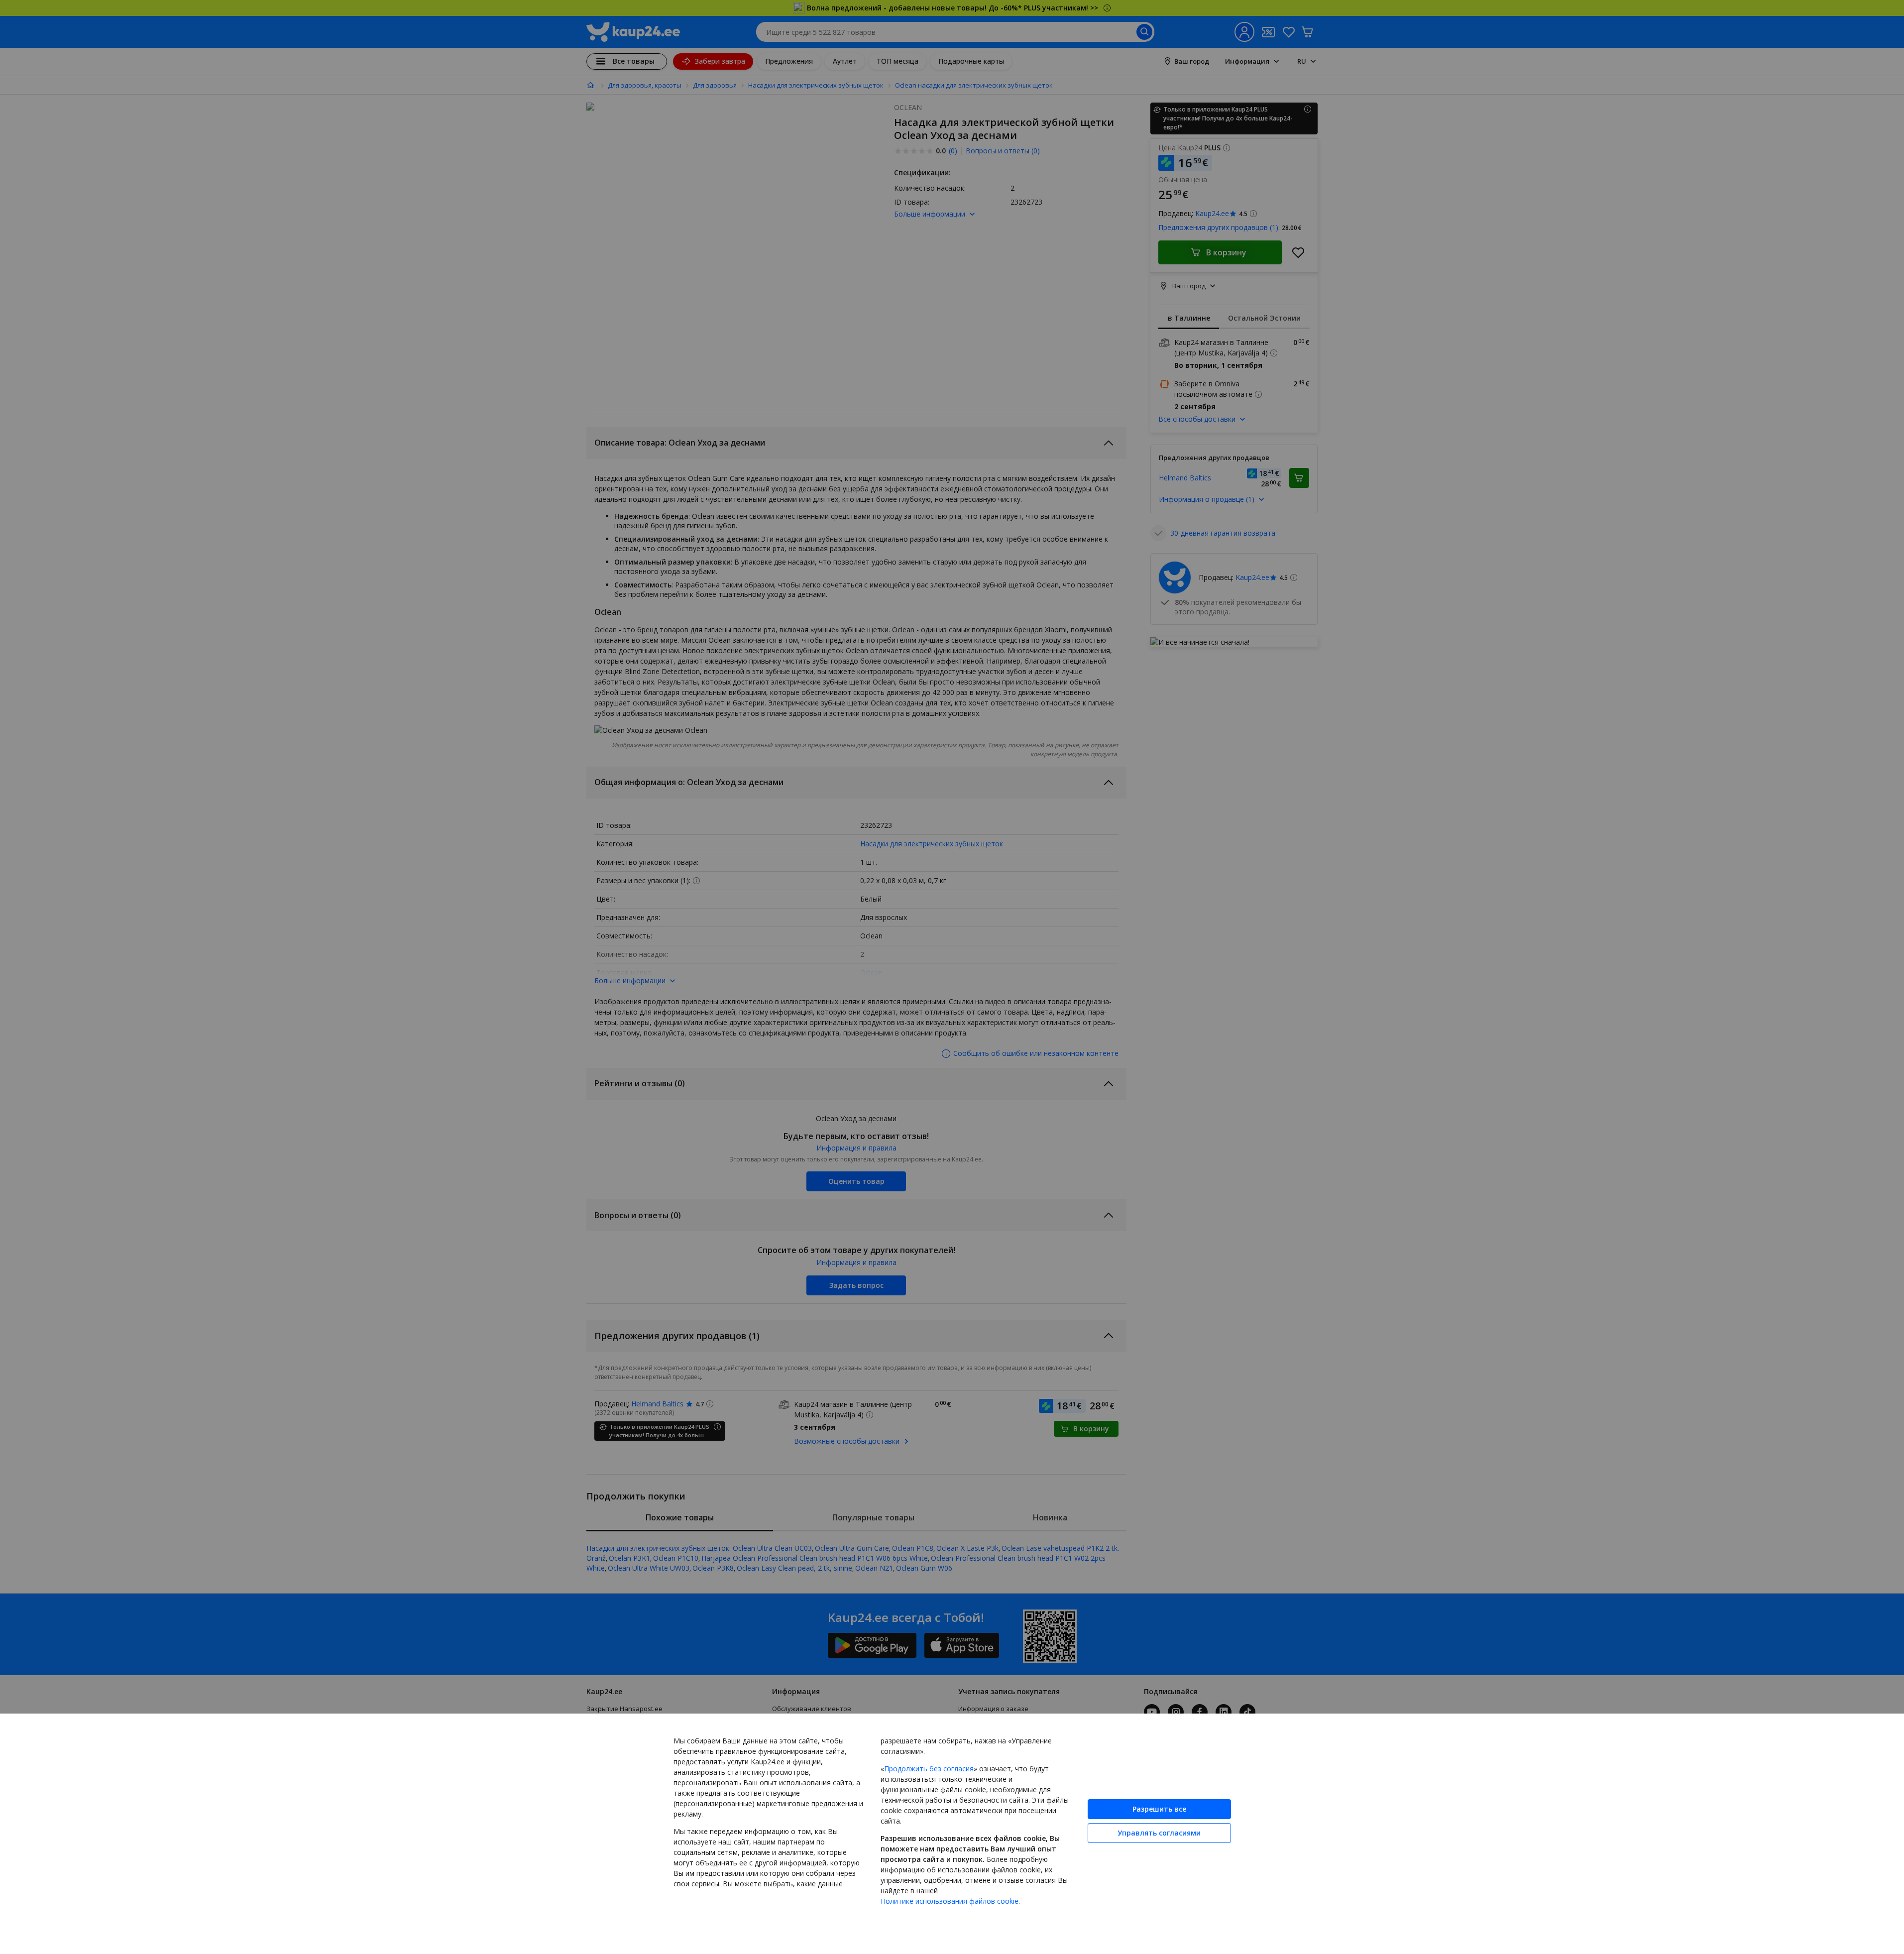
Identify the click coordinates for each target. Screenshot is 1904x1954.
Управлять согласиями (1159, 1833)
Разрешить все (1159, 1809)
